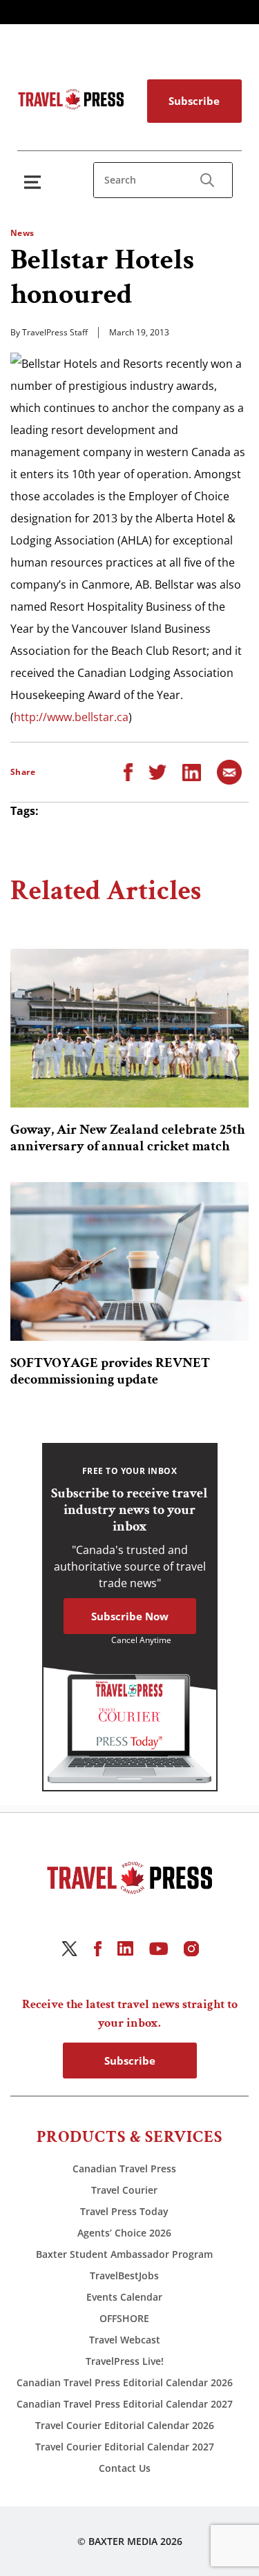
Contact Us (125, 2468)
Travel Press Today (124, 2211)
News (22, 233)
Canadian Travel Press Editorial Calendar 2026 (125, 2382)
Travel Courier (124, 2190)
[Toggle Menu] (35, 182)
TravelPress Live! (125, 2361)
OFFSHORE (124, 2318)
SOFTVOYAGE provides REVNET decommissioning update (110, 1371)
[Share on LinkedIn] (192, 771)
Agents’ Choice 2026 (124, 2233)
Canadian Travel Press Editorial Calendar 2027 (125, 2404)
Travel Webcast (125, 2340)
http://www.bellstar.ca (71, 717)
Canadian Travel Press (124, 2169)
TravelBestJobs (124, 2275)
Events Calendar (124, 2297)
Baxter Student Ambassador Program (124, 2254)
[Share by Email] (229, 771)
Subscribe (194, 101)
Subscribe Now (130, 1616)
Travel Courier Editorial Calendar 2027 (125, 2447)
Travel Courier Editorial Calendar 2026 (125, 2425)
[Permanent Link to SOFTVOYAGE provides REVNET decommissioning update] (129, 1261)
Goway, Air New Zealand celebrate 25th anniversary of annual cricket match (128, 1138)
